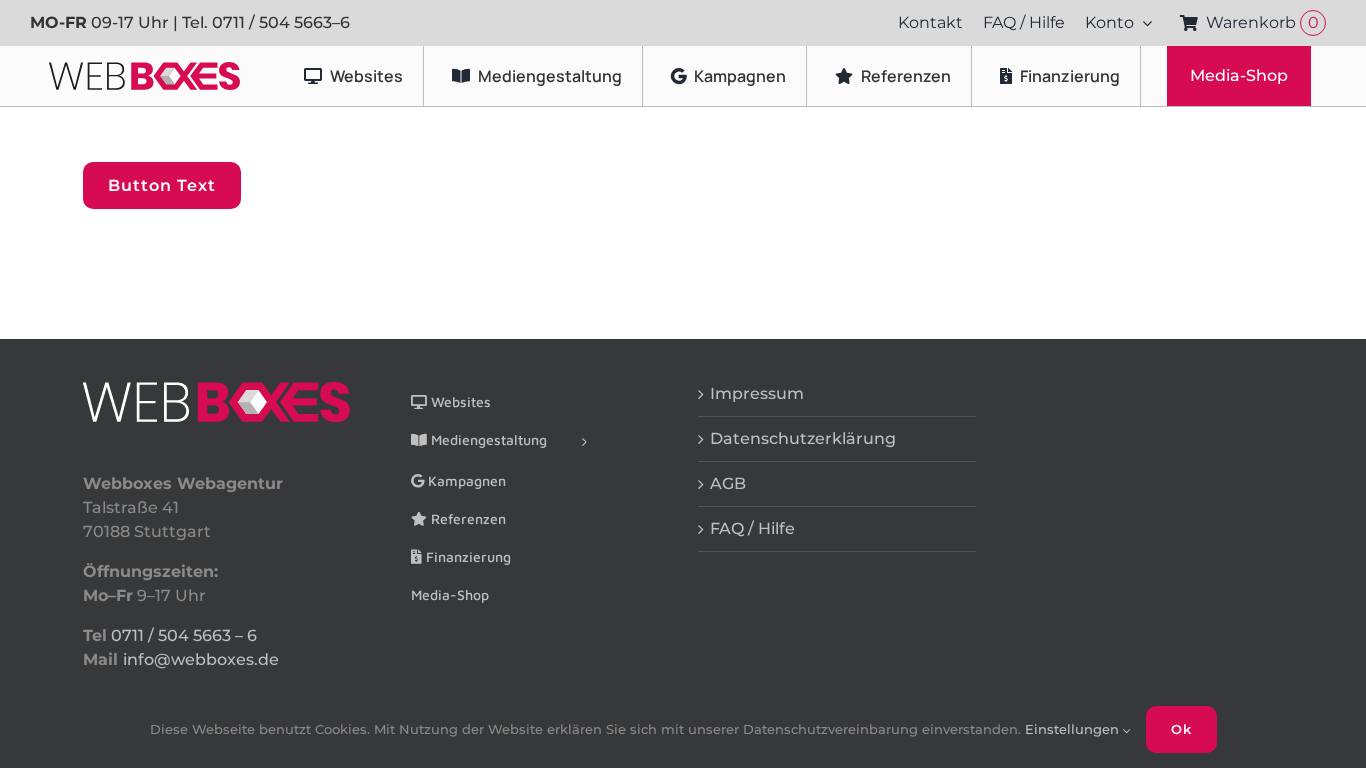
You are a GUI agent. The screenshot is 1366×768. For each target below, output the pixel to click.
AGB (728, 483)
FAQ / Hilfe (752, 528)
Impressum (757, 393)
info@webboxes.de (201, 659)
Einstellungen (1074, 729)
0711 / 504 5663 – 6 (184, 635)
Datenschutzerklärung (803, 438)
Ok (1181, 729)
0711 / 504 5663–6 (281, 22)
